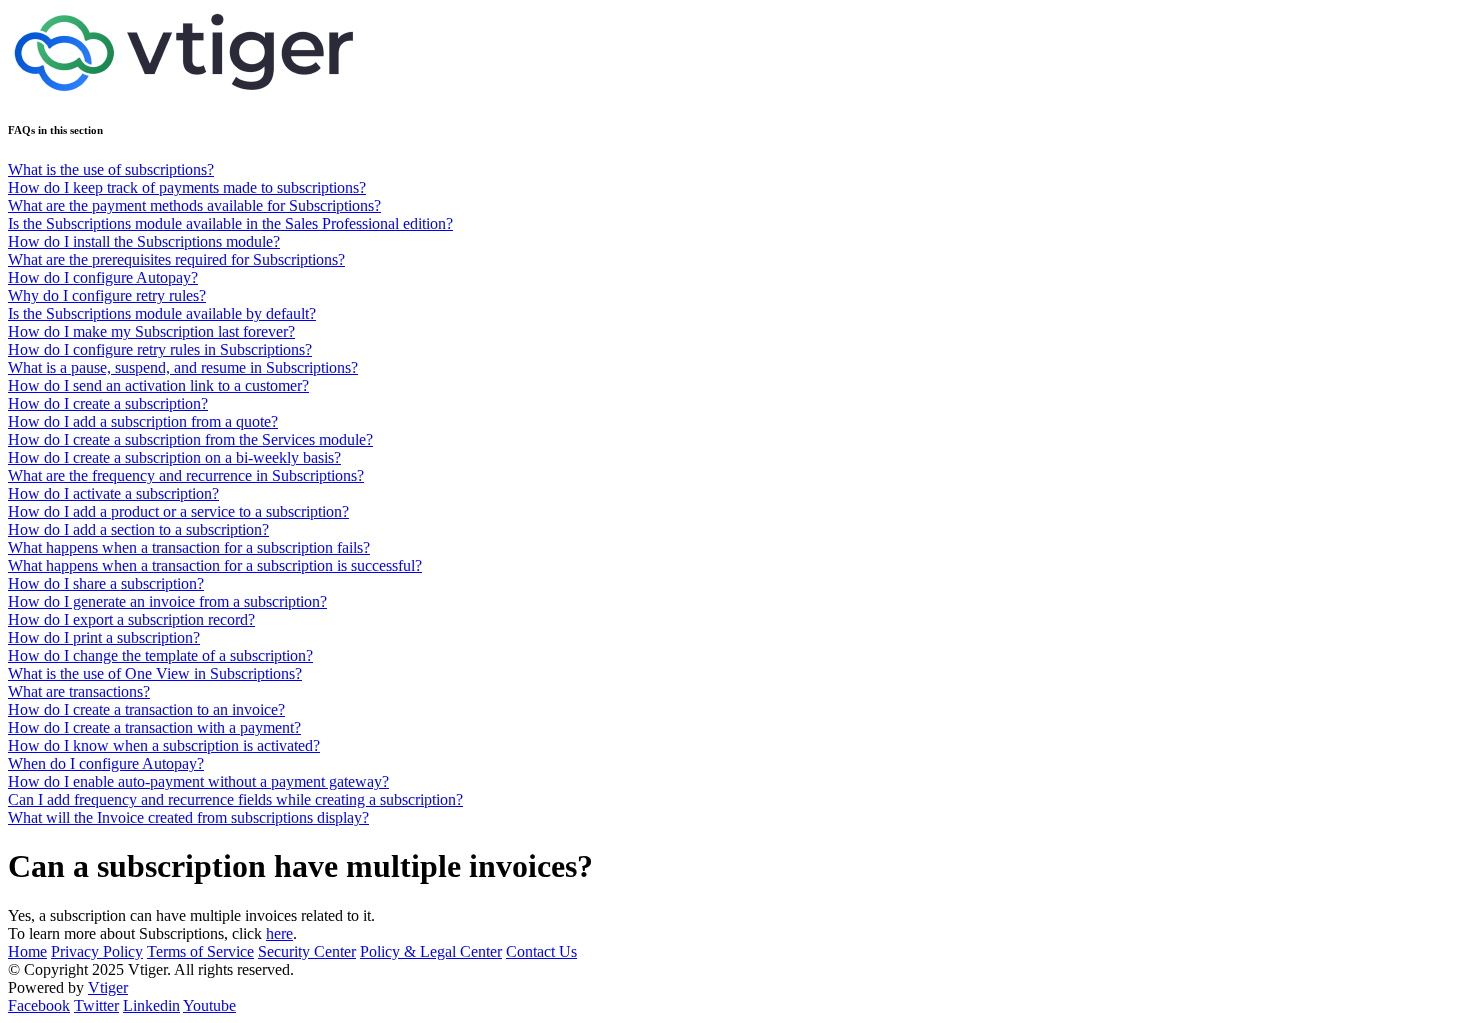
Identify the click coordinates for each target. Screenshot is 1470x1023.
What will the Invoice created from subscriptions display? (188, 817)
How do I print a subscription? (104, 637)
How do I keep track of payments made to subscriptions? (187, 187)
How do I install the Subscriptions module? (144, 241)
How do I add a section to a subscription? (138, 529)
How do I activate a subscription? (113, 493)
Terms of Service (200, 951)
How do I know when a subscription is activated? (164, 745)
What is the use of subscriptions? (111, 169)
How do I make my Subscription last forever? (151, 331)
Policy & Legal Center (431, 951)
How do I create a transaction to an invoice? (146, 709)
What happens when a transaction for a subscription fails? (189, 547)
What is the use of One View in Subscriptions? (155, 673)
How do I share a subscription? (106, 583)
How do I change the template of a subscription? (160, 655)
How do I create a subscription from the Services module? (190, 439)
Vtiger (108, 987)
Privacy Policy (97, 951)
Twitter (96, 1005)
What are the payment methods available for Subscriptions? (194, 205)
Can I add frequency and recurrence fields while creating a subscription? (235, 799)
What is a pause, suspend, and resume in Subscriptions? (183, 367)
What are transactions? (79, 691)
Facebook (39, 1005)
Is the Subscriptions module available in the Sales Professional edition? (230, 223)
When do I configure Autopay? (106, 763)
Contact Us (541, 951)
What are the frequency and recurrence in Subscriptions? (186, 475)
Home (27, 951)
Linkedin (151, 1005)
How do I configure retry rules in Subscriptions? (160, 349)
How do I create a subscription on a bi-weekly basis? (174, 457)
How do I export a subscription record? (131, 619)
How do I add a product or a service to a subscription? (178, 511)
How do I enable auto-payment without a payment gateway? (198, 781)
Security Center (307, 951)
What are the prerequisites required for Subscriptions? (176, 259)
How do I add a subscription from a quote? (143, 421)
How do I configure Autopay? (103, 277)
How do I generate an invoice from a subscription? (167, 601)
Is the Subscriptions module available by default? (162, 313)
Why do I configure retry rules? (107, 295)
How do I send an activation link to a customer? (158, 385)
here (279, 933)
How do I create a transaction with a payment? (154, 727)
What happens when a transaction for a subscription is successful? (215, 565)
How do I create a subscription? (108, 403)
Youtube (209, 1005)
